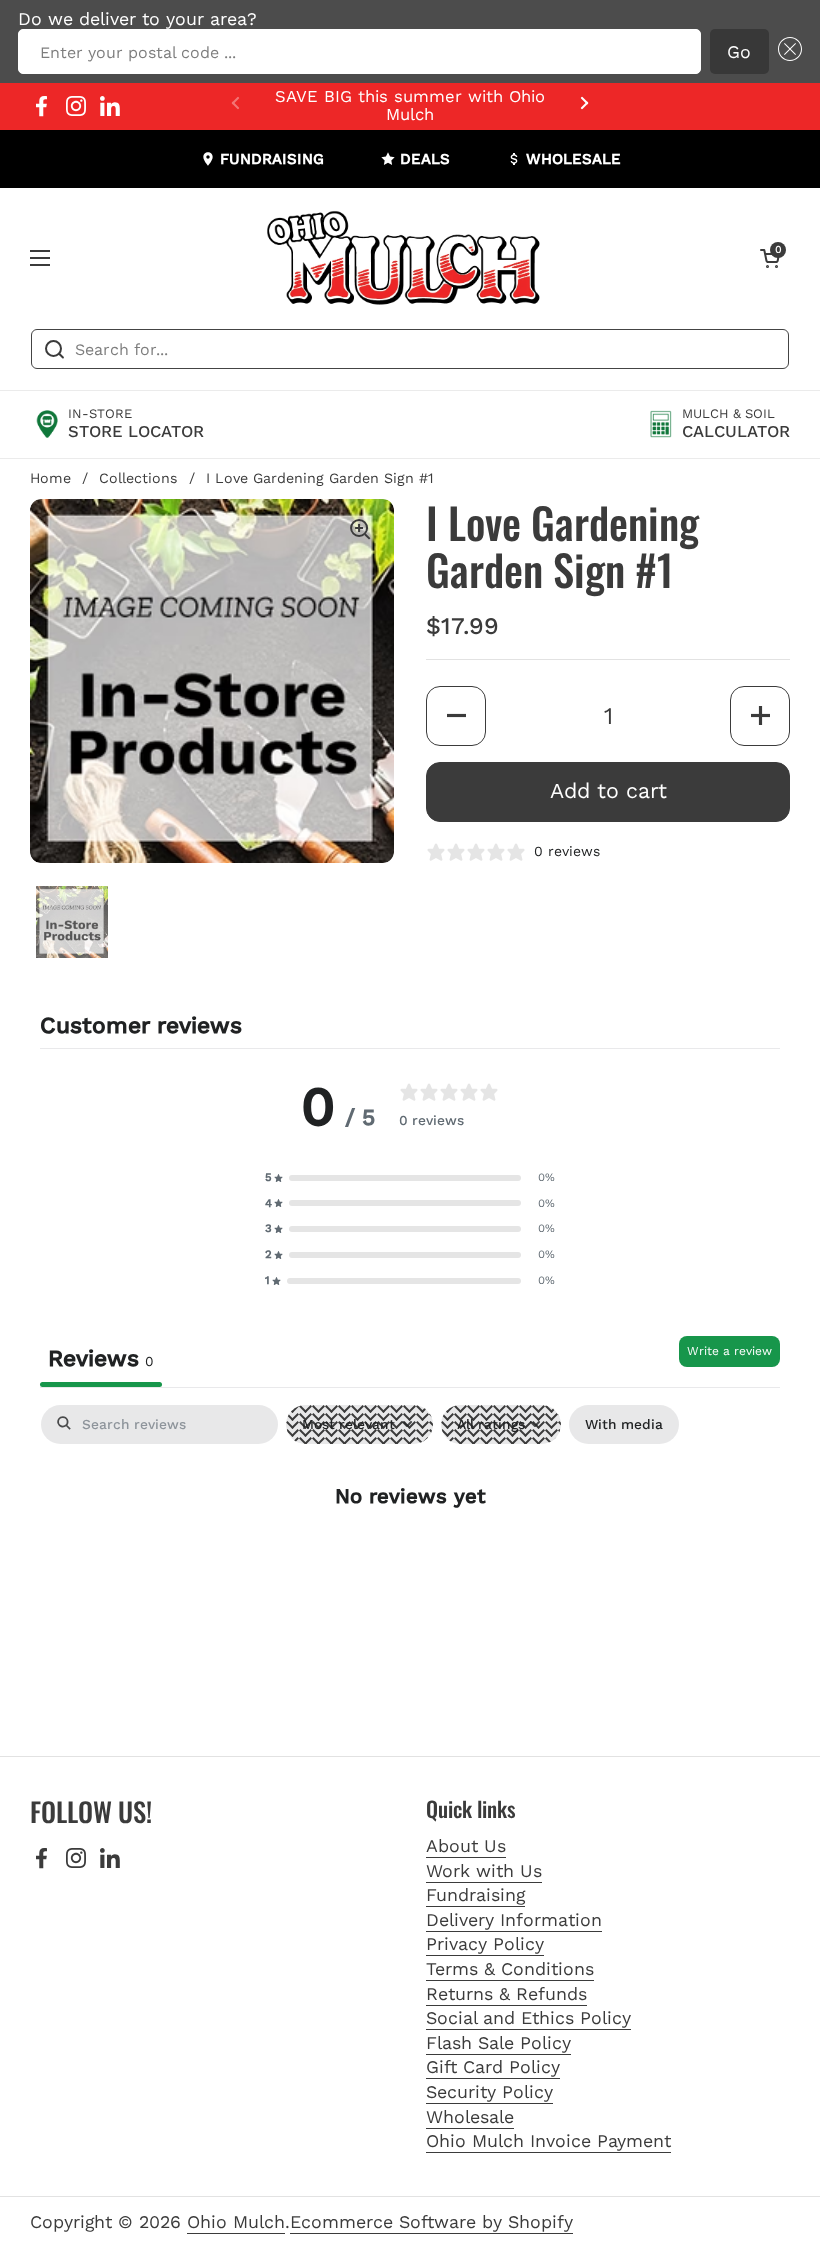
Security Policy (489, 2091)
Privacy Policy (485, 1943)
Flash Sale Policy (498, 2042)
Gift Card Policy (493, 2066)
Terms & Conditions (510, 1968)
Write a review (729, 1351)
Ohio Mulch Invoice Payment (548, 2140)
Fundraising (475, 1894)
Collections (138, 478)
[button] (785, 52)
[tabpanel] (410, 1560)
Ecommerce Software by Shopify (431, 2221)
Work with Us (484, 1870)
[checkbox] (624, 1424)
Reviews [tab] (101, 1358)
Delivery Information (514, 1919)
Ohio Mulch (236, 2221)
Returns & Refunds (506, 1993)
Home (50, 478)
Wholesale (470, 2116)
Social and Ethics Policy (528, 2017)
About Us (466, 1845)
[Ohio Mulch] (405, 258)
